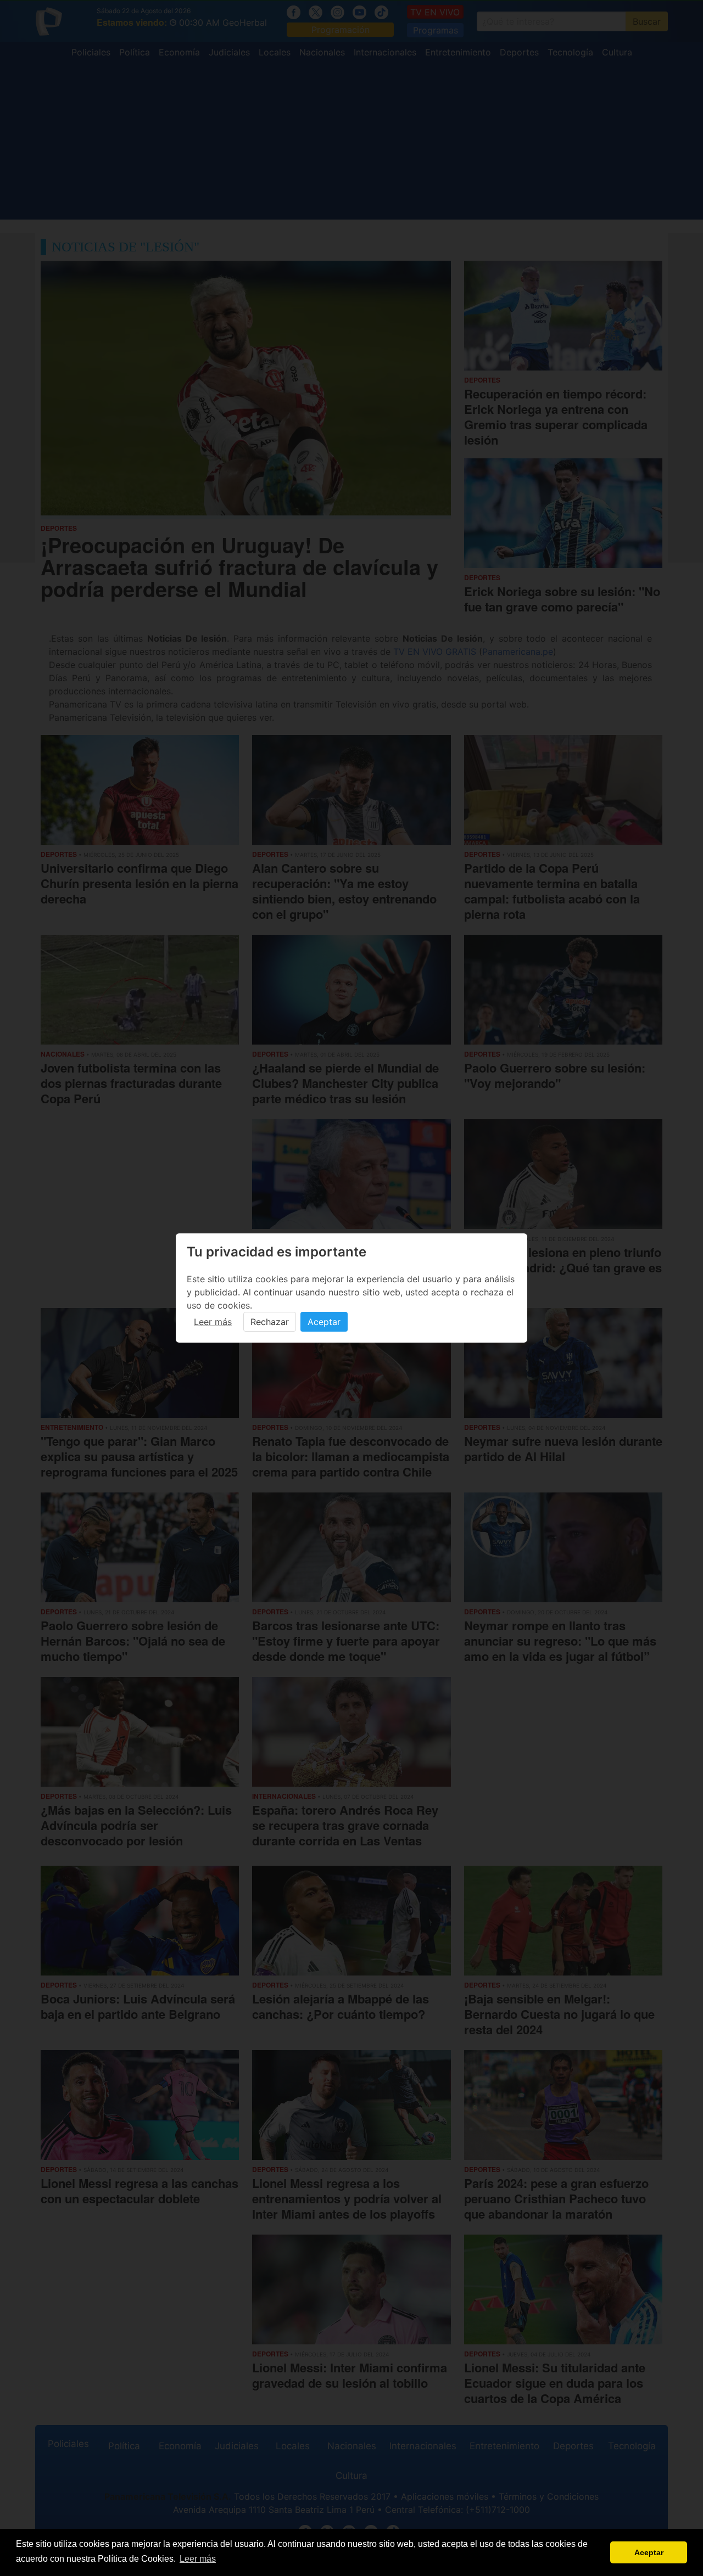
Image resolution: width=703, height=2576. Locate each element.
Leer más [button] (198, 2559)
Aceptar (324, 1322)
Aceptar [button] (649, 2552)
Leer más (213, 1322)
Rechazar (270, 1322)
